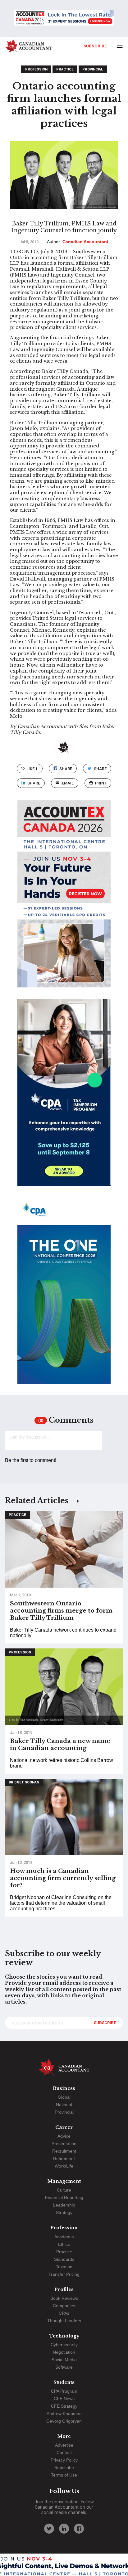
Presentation (64, 2144)
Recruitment (64, 2151)
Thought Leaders (64, 2321)
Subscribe (95, 46)
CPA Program (64, 2391)
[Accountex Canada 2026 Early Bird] (64, 18)
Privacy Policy (64, 2460)
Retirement (64, 2159)
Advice (64, 2136)
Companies (64, 2306)
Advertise (64, 2445)
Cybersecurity (64, 2345)
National (64, 2105)
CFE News (64, 2399)
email (68, 783)
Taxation (64, 2267)
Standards (64, 2259)
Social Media (64, 2360)
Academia (64, 2237)
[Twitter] (49, 2529)
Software (64, 2367)
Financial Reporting (64, 2197)
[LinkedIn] (64, 2529)
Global (64, 2097)
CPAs (64, 2313)
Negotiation (64, 2352)
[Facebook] (79, 2529)
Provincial (93, 69)
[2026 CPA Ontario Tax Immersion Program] (64, 1098)
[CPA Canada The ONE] (64, 1296)
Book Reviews (64, 2298)
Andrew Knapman (64, 2414)
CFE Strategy (64, 2406)
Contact (64, 2453)
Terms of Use (64, 2475)
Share (66, 769)
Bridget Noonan (24, 1782)
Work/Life (64, 2166)
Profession (36, 69)
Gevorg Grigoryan (64, 2421)
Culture (64, 2190)
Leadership (64, 2205)
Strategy (64, 2212)
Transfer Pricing (64, 2274)
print (101, 783)
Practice (65, 69)
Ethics (64, 2244)
